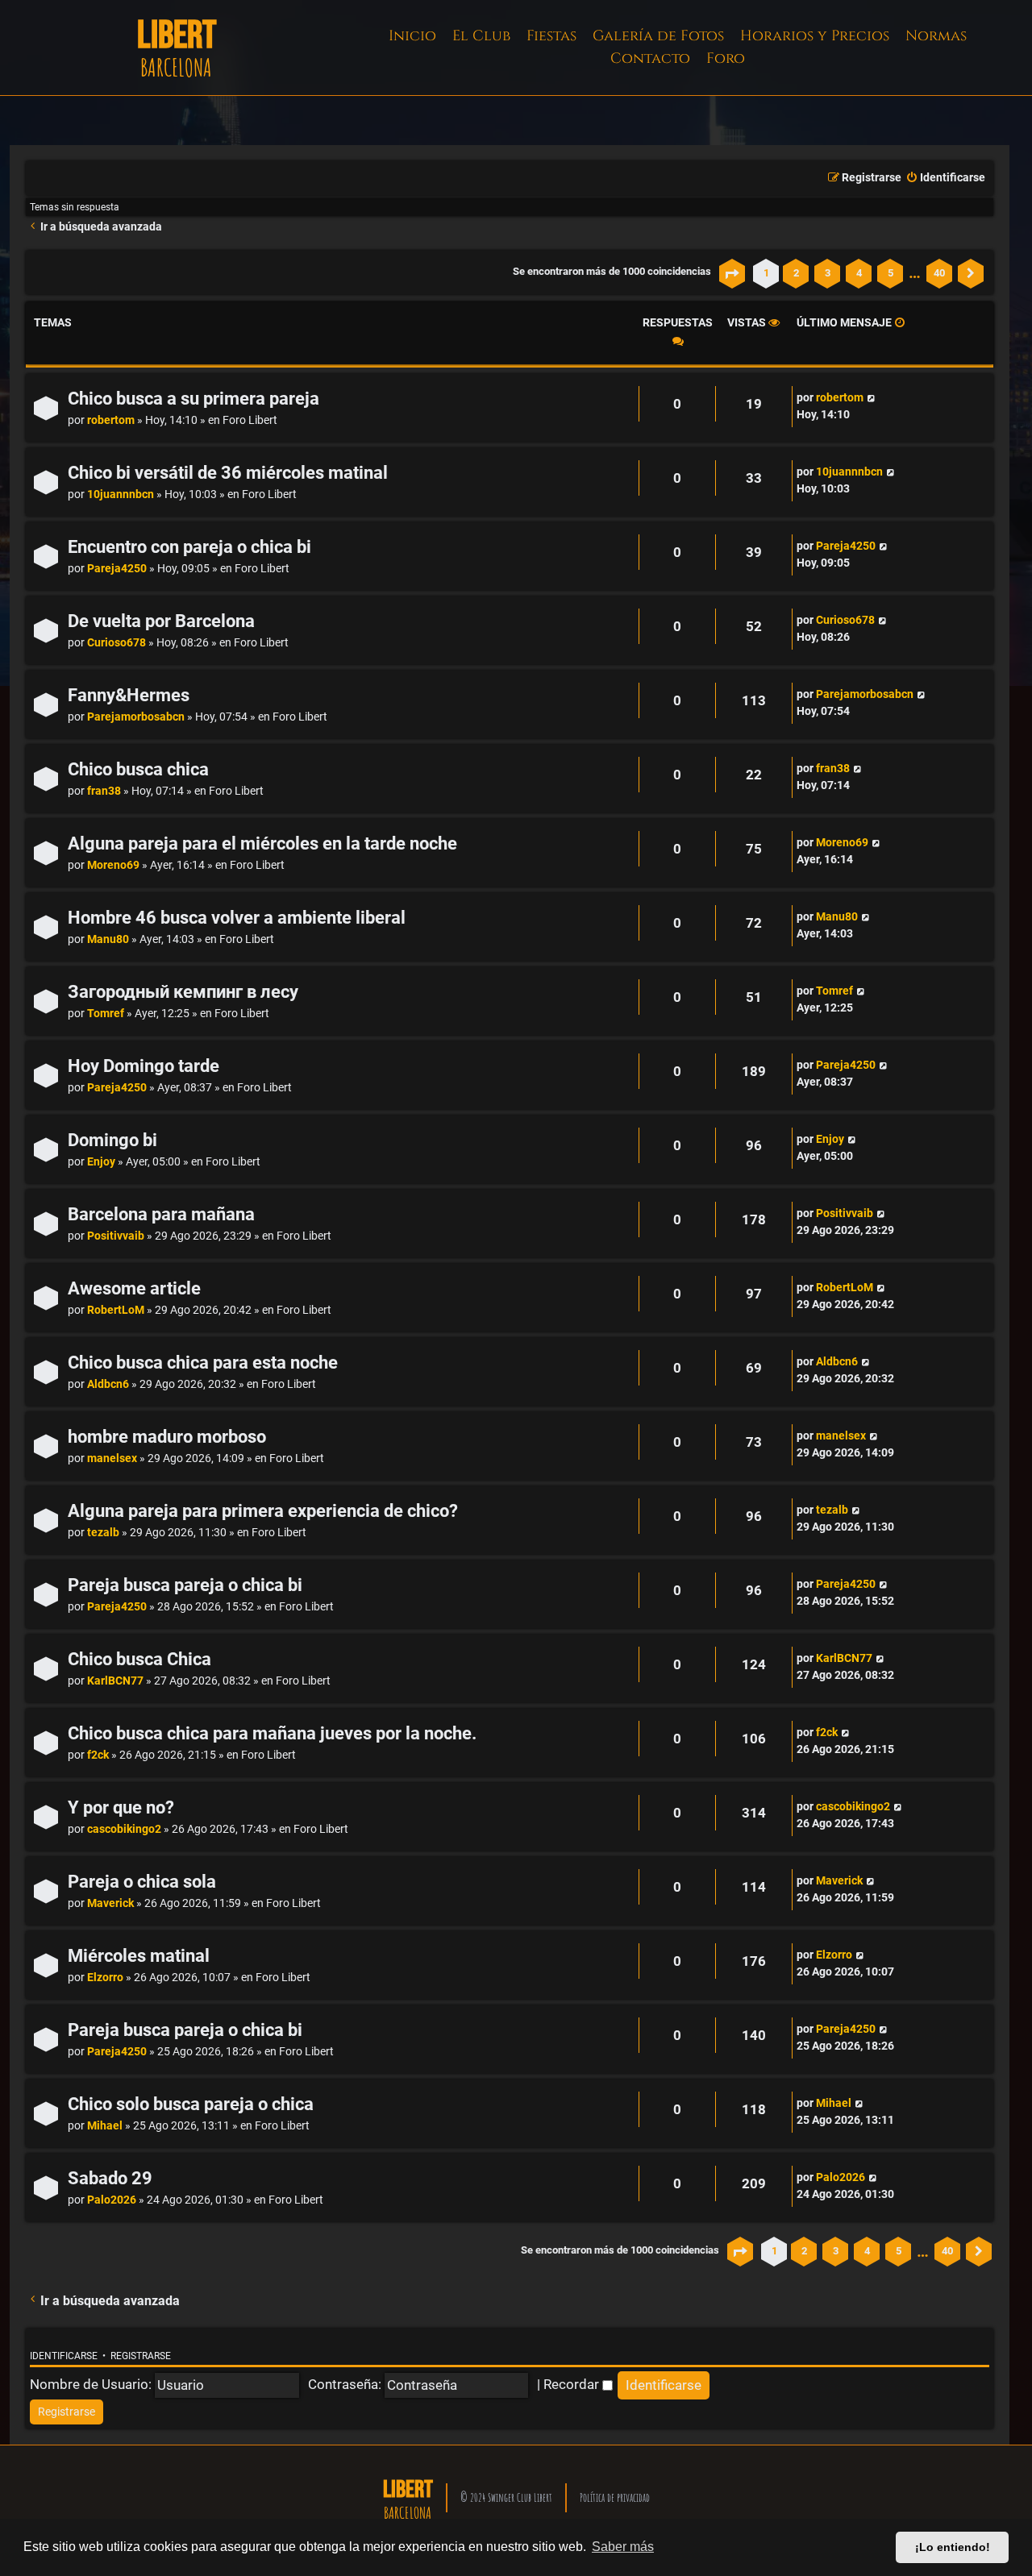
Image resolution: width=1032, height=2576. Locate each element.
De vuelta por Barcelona (161, 621)
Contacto (650, 58)
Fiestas (551, 36)
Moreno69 (113, 865)
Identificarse (64, 2356)
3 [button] (828, 273)
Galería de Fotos (658, 36)
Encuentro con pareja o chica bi (189, 547)
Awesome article (134, 1288)
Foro (726, 58)
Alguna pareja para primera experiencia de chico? (263, 1511)
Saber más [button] (623, 2547)
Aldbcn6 (108, 1384)
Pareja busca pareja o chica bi (185, 1585)
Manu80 (108, 939)
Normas (936, 36)
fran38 (104, 791)
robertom (111, 420)
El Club (481, 36)
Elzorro (105, 1978)
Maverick (110, 1903)
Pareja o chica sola (142, 1882)
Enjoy (101, 1162)
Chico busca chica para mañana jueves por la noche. (272, 1733)
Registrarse (141, 2356)
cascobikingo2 (124, 1829)
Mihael (105, 2126)
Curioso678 (117, 643)
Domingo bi (112, 1140)
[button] (732, 273)
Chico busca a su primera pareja (193, 399)
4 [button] (859, 273)
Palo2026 (112, 2200)
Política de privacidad (615, 2497)
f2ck (98, 1755)
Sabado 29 (110, 2178)
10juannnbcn (121, 494)
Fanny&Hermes (129, 695)
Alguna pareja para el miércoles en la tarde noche (262, 843)
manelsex (112, 1458)
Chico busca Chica (139, 1659)
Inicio (412, 36)
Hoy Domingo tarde (144, 1066)
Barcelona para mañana (161, 1214)
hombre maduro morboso (167, 1437)
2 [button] (796, 273)
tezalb (103, 1533)
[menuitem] (945, 178)
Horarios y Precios (815, 36)
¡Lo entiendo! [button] (953, 2547)
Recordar (573, 2384)
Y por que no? (121, 1807)
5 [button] (891, 273)
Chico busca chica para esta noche (203, 1363)
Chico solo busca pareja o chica (191, 2104)
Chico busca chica (138, 769)
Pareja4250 (117, 569)
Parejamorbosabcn (136, 717)
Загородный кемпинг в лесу (183, 992)
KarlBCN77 (115, 1681)
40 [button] (939, 273)
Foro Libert (250, 420)
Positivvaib (116, 1236)
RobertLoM (116, 1310)
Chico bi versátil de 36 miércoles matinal (228, 473)
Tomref (106, 1014)
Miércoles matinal (139, 1956)
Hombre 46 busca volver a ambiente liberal (237, 918)
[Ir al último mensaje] (871, 398)
